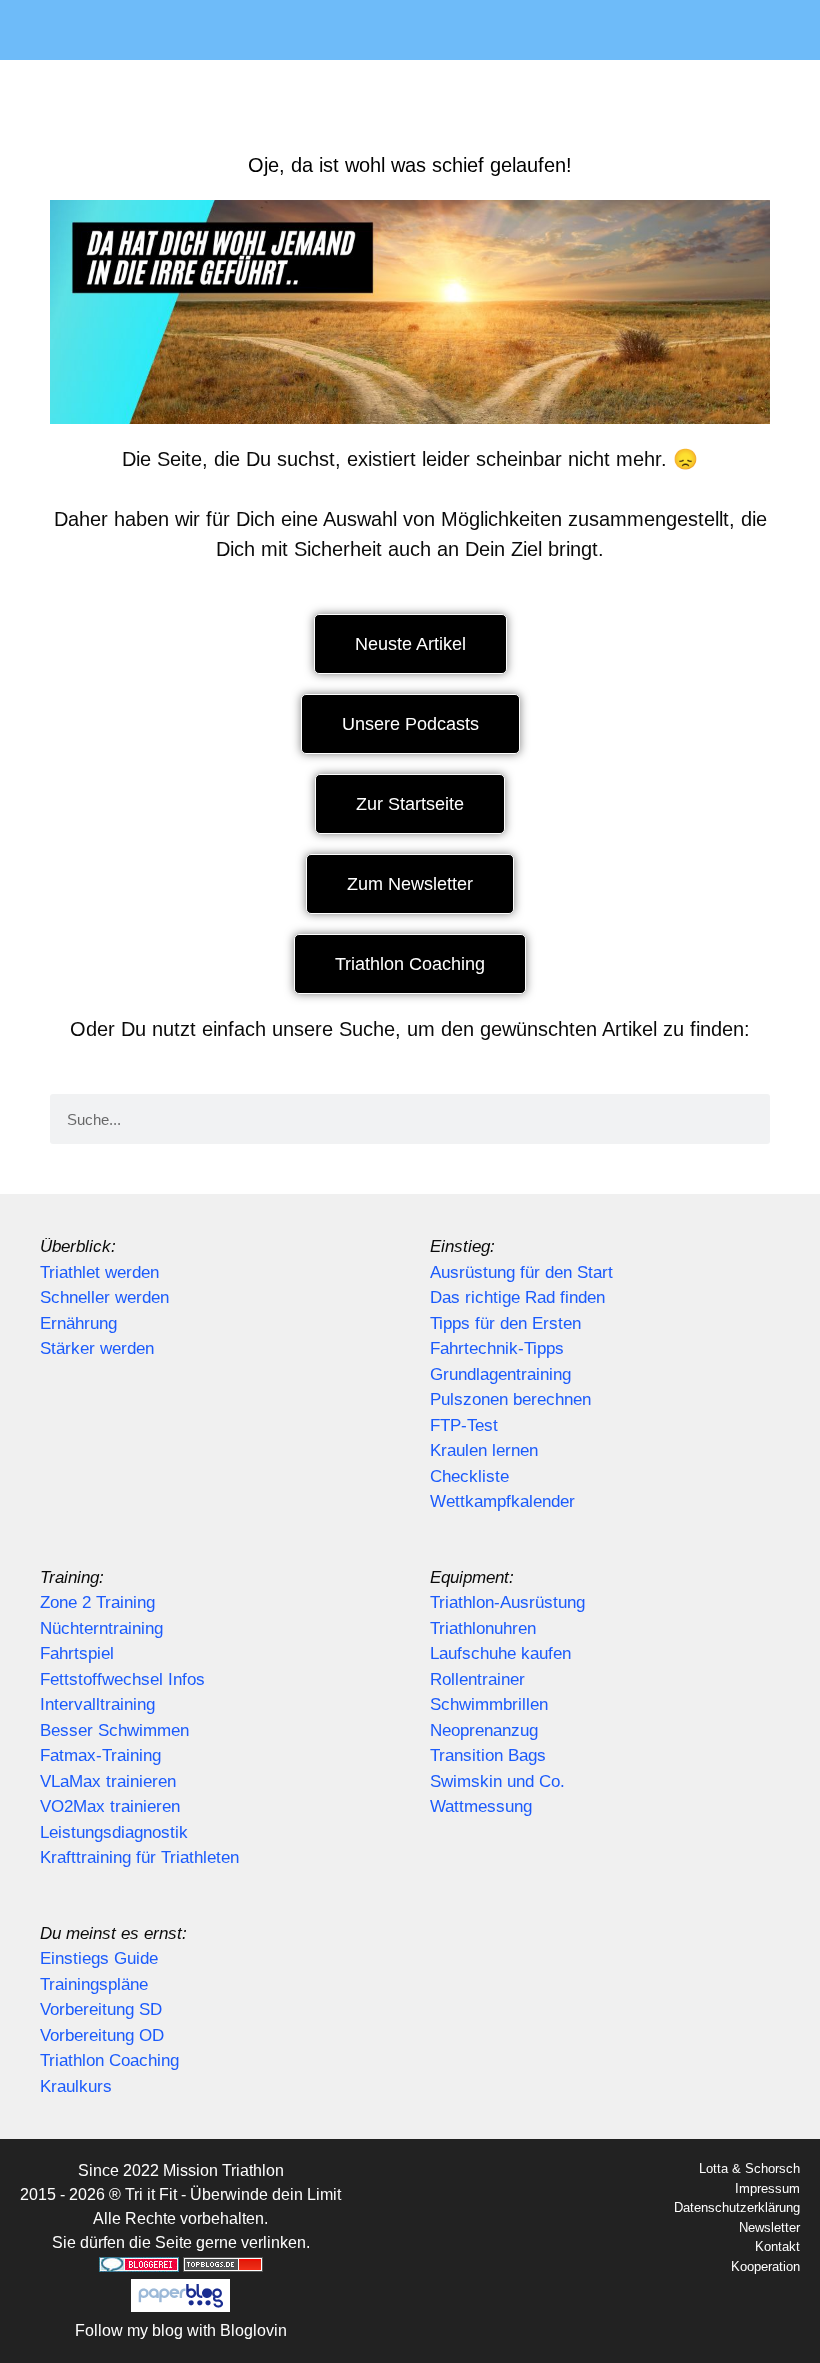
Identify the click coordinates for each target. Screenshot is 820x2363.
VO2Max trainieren (110, 1806)
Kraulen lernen (484, 1450)
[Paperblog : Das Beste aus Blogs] (180, 2306)
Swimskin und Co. (497, 1781)
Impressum (767, 2188)
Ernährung (78, 1323)
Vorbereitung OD (102, 2035)
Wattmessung (481, 1806)
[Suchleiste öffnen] (791, 30)
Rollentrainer (477, 1679)
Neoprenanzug (484, 1730)
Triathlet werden (99, 1272)
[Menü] (381, 30)
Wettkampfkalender (502, 1501)
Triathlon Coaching (109, 2060)
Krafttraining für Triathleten (139, 1857)
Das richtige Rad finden (517, 1297)
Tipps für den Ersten (505, 1323)
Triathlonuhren (483, 1628)
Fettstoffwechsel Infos (122, 1679)
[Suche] (745, 1119)
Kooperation (765, 2266)
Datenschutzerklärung (737, 2207)
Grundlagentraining (500, 1374)
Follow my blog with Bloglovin (181, 2330)
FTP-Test (464, 1425)
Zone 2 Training (97, 1602)
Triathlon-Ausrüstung (507, 1602)
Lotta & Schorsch (749, 2168)
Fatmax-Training (100, 1755)
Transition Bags (488, 1755)
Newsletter (769, 2227)
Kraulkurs (76, 2086)
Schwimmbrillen (489, 1704)
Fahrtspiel (77, 1653)
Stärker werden (97, 1348)
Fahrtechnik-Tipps (497, 1348)
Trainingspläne (94, 1984)
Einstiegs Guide (99, 1958)
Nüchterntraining (101, 1628)
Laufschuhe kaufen (500, 1653)
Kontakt (777, 2246)
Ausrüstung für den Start (521, 1272)
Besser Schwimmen (114, 1730)
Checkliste (469, 1476)
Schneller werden (104, 1297)
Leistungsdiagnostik (114, 1832)
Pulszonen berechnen (510, 1399)
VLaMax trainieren (108, 1781)
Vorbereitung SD (101, 2009)
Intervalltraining (97, 1704)
